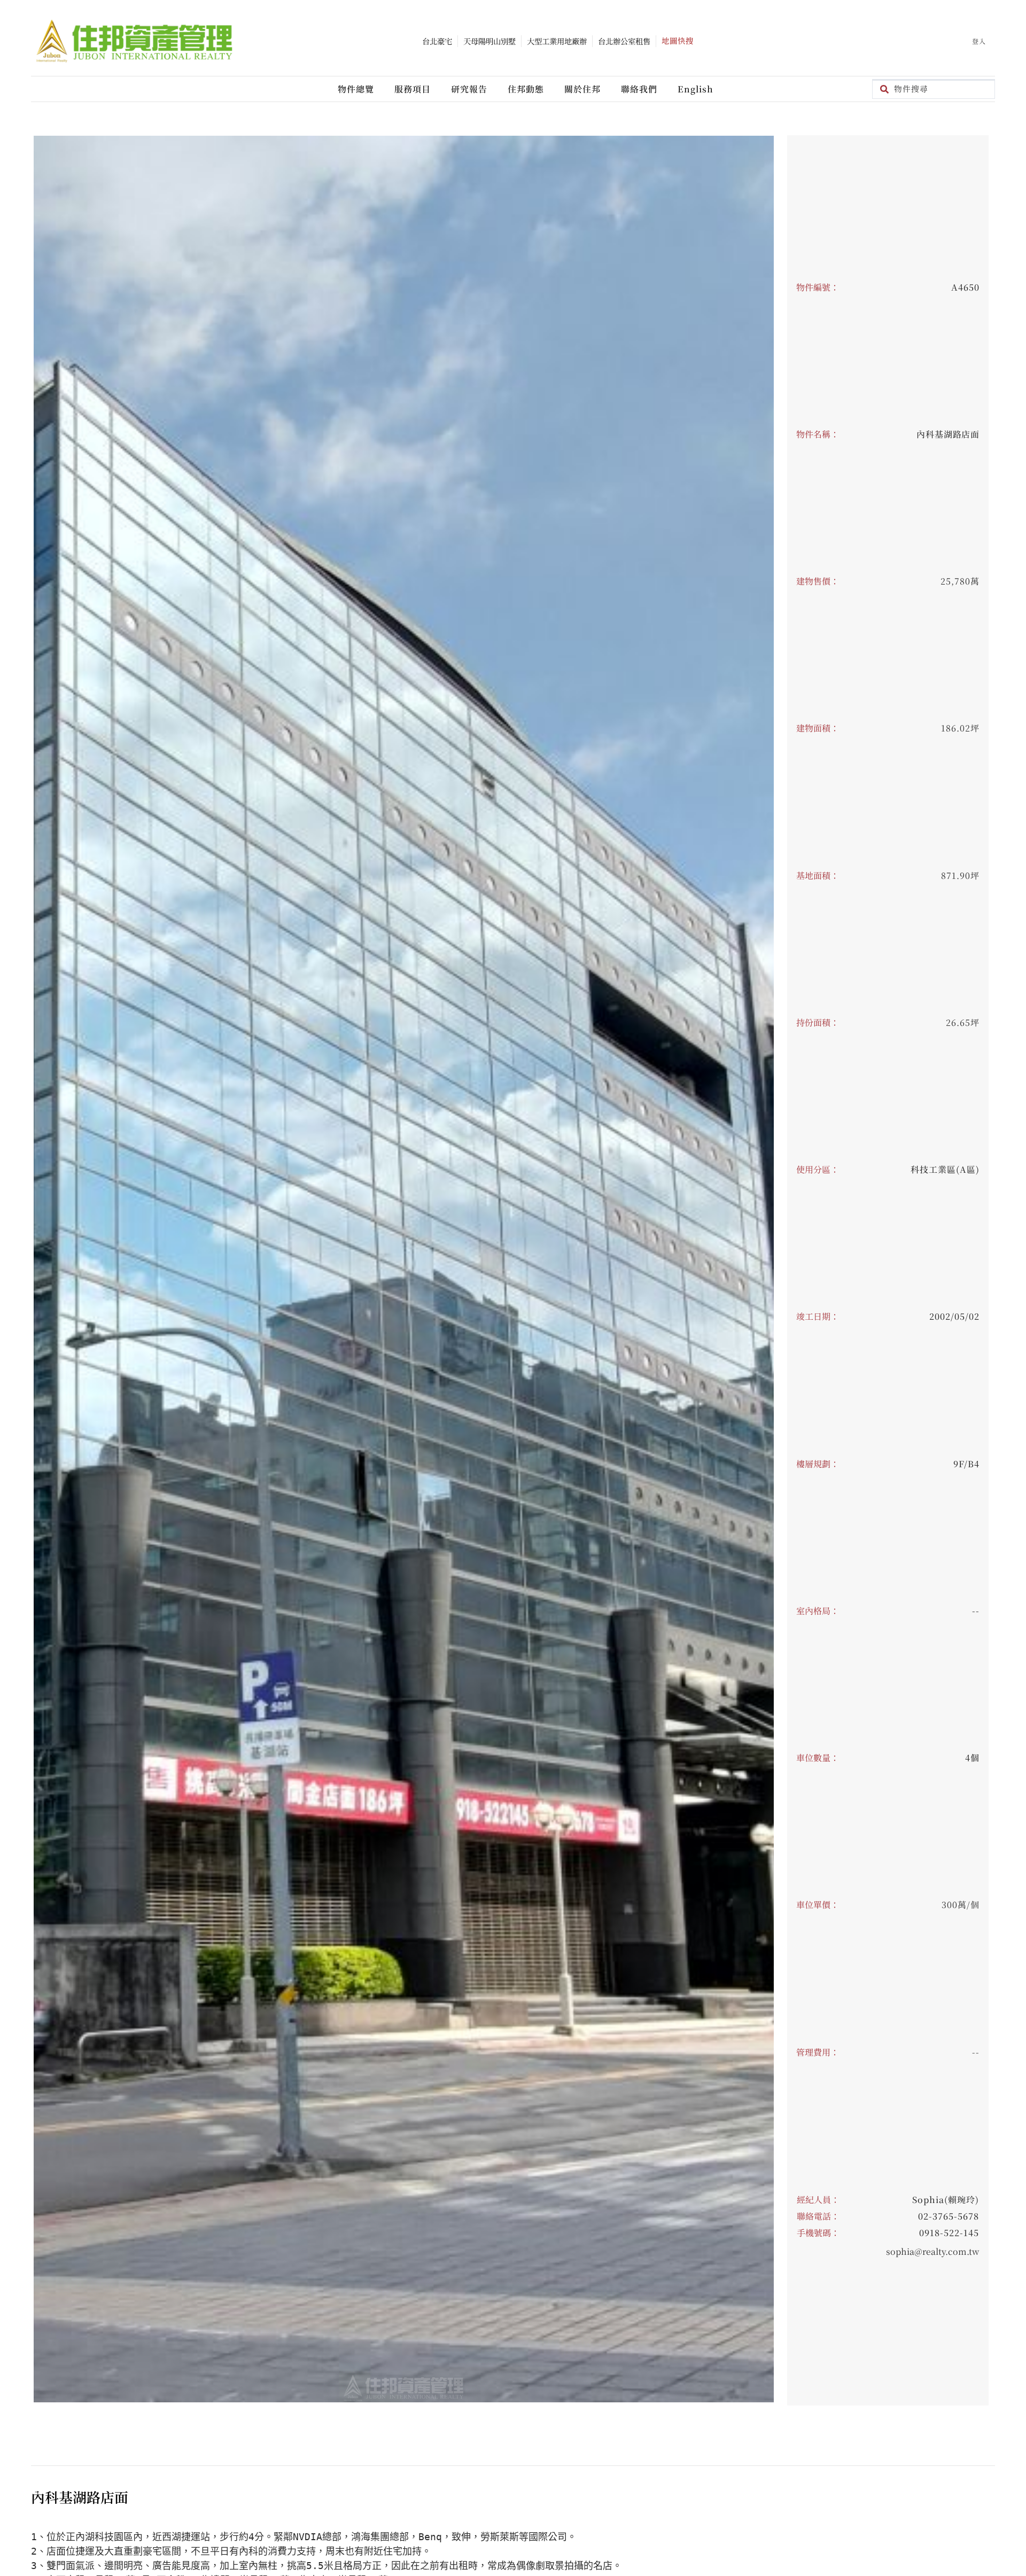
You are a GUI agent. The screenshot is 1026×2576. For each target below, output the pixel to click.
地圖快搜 (678, 40)
